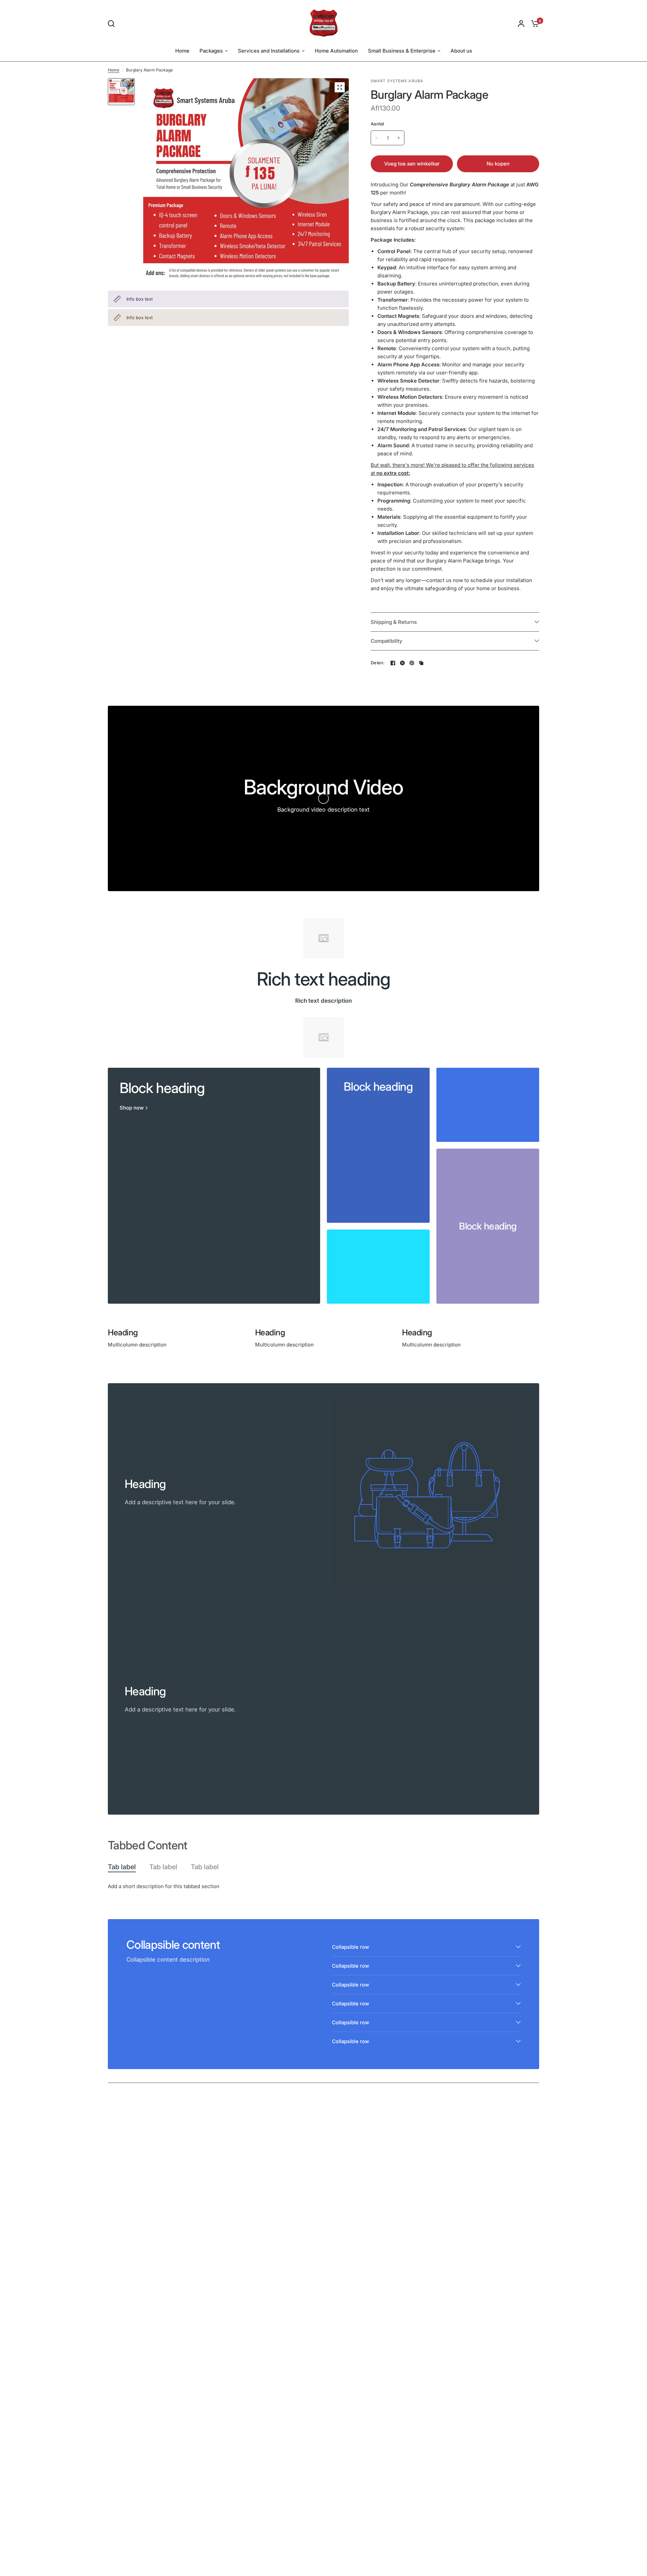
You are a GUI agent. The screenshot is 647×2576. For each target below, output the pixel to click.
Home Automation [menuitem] (336, 51)
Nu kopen (498, 164)
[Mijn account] (521, 23)
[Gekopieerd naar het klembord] (421, 663)
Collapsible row (350, 1947)
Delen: (378, 663)
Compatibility (387, 641)
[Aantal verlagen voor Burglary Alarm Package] (376, 138)
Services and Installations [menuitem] (269, 51)
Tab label (122, 1867)
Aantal (377, 124)
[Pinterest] (412, 663)
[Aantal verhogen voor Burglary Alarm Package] (399, 138)
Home (114, 70)
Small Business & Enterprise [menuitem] (402, 51)
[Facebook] (393, 663)
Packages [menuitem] (211, 51)
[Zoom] (340, 87)
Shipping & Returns (394, 622)
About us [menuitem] (461, 51)
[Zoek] (113, 24)
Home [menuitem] (182, 51)
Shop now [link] (132, 1108)
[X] (402, 663)
